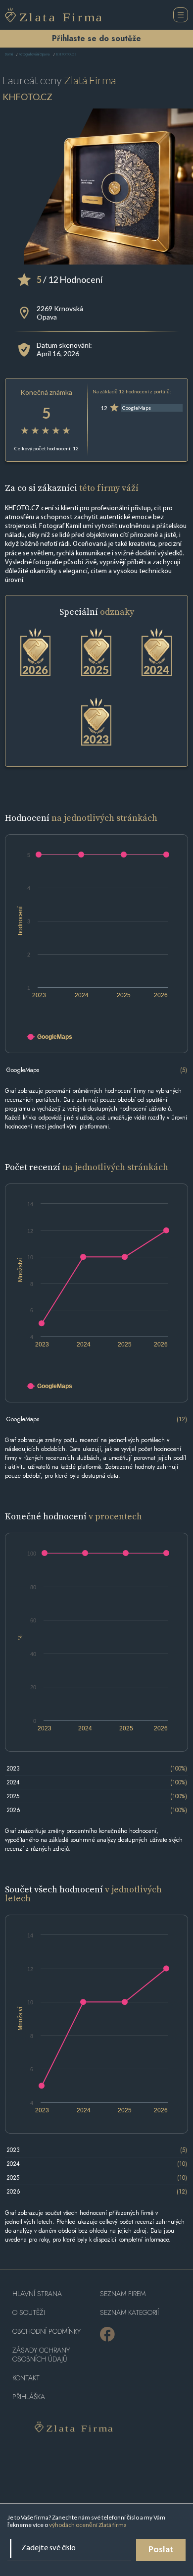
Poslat (161, 2550)
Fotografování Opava (34, 55)
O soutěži (29, 2313)
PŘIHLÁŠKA (29, 2397)
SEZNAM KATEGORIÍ (129, 2313)
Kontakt (26, 2378)
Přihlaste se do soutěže (96, 38)
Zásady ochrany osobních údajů (41, 2355)
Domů (9, 55)
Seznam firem (123, 2294)
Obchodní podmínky (47, 2332)
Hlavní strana (37, 2294)
